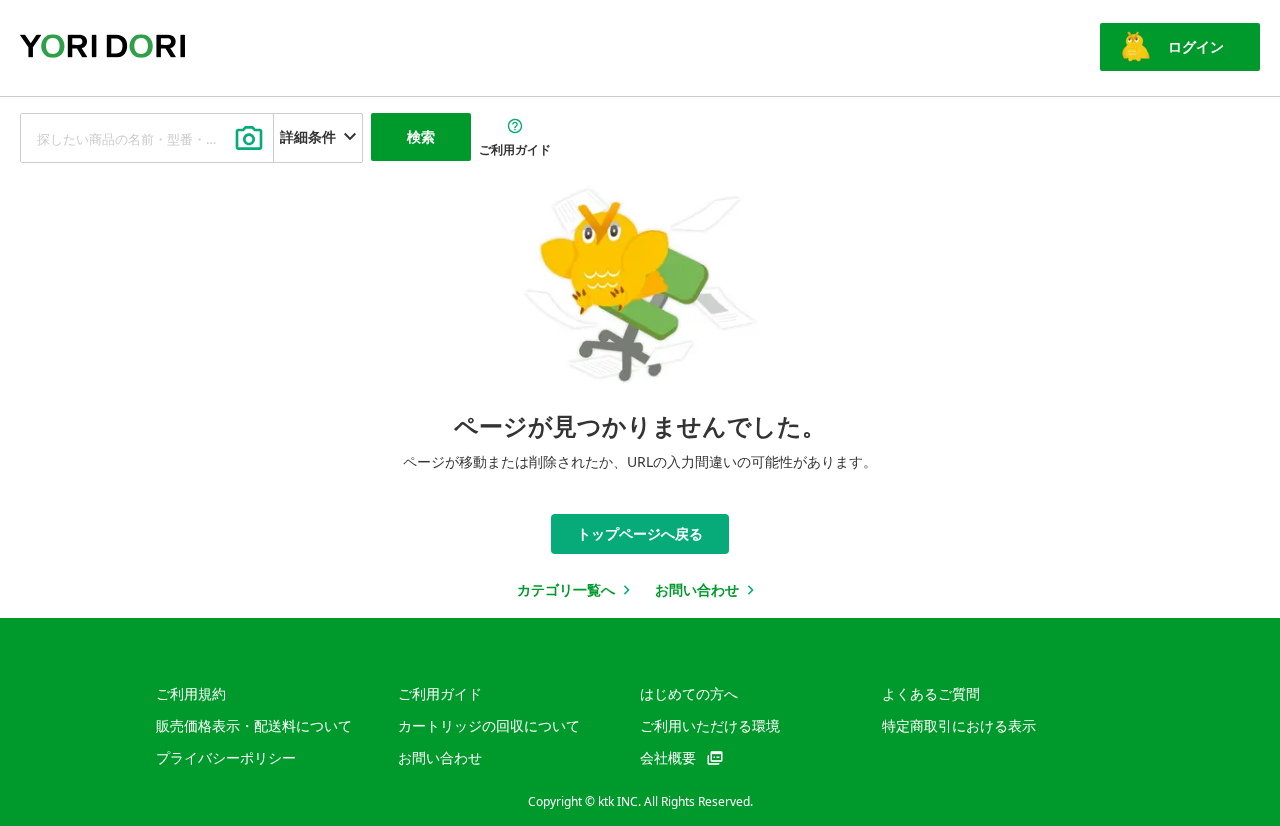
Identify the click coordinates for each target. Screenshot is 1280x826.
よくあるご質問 (931, 693)
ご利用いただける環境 (710, 725)
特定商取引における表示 (959, 725)
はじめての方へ (689, 693)
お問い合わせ (440, 757)
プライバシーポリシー (226, 757)
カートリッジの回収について (489, 725)
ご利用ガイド (440, 693)
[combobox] (147, 138)
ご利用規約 (191, 693)
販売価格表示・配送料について (254, 725)
